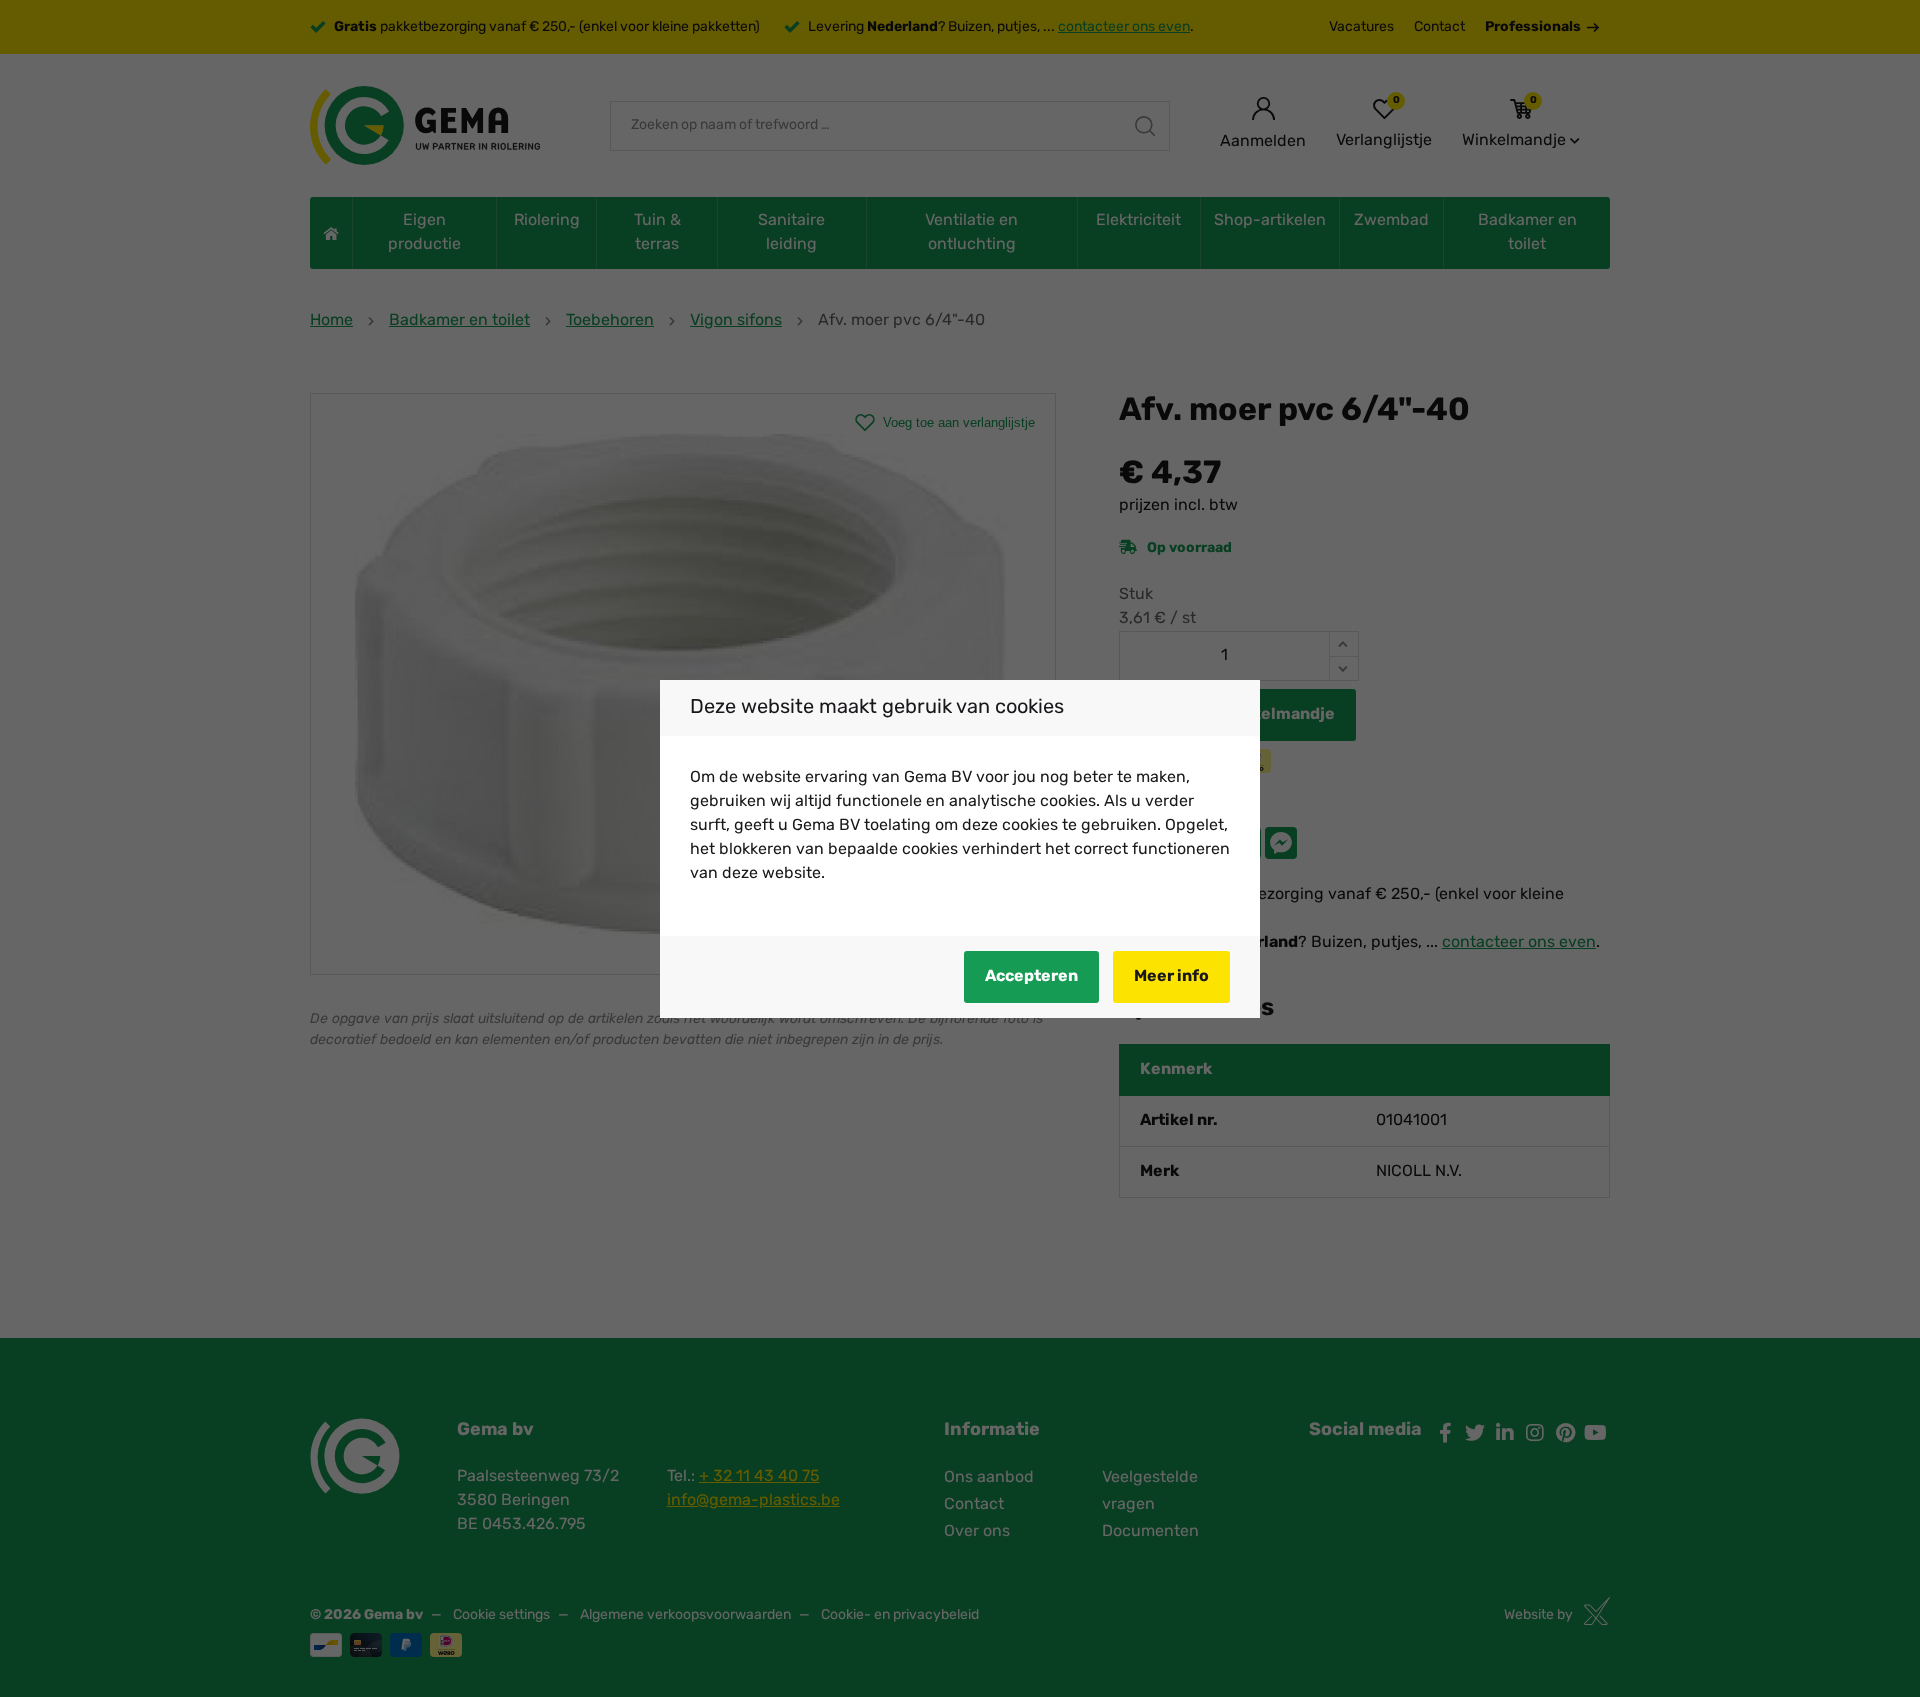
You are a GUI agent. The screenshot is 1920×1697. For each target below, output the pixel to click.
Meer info (1171, 977)
